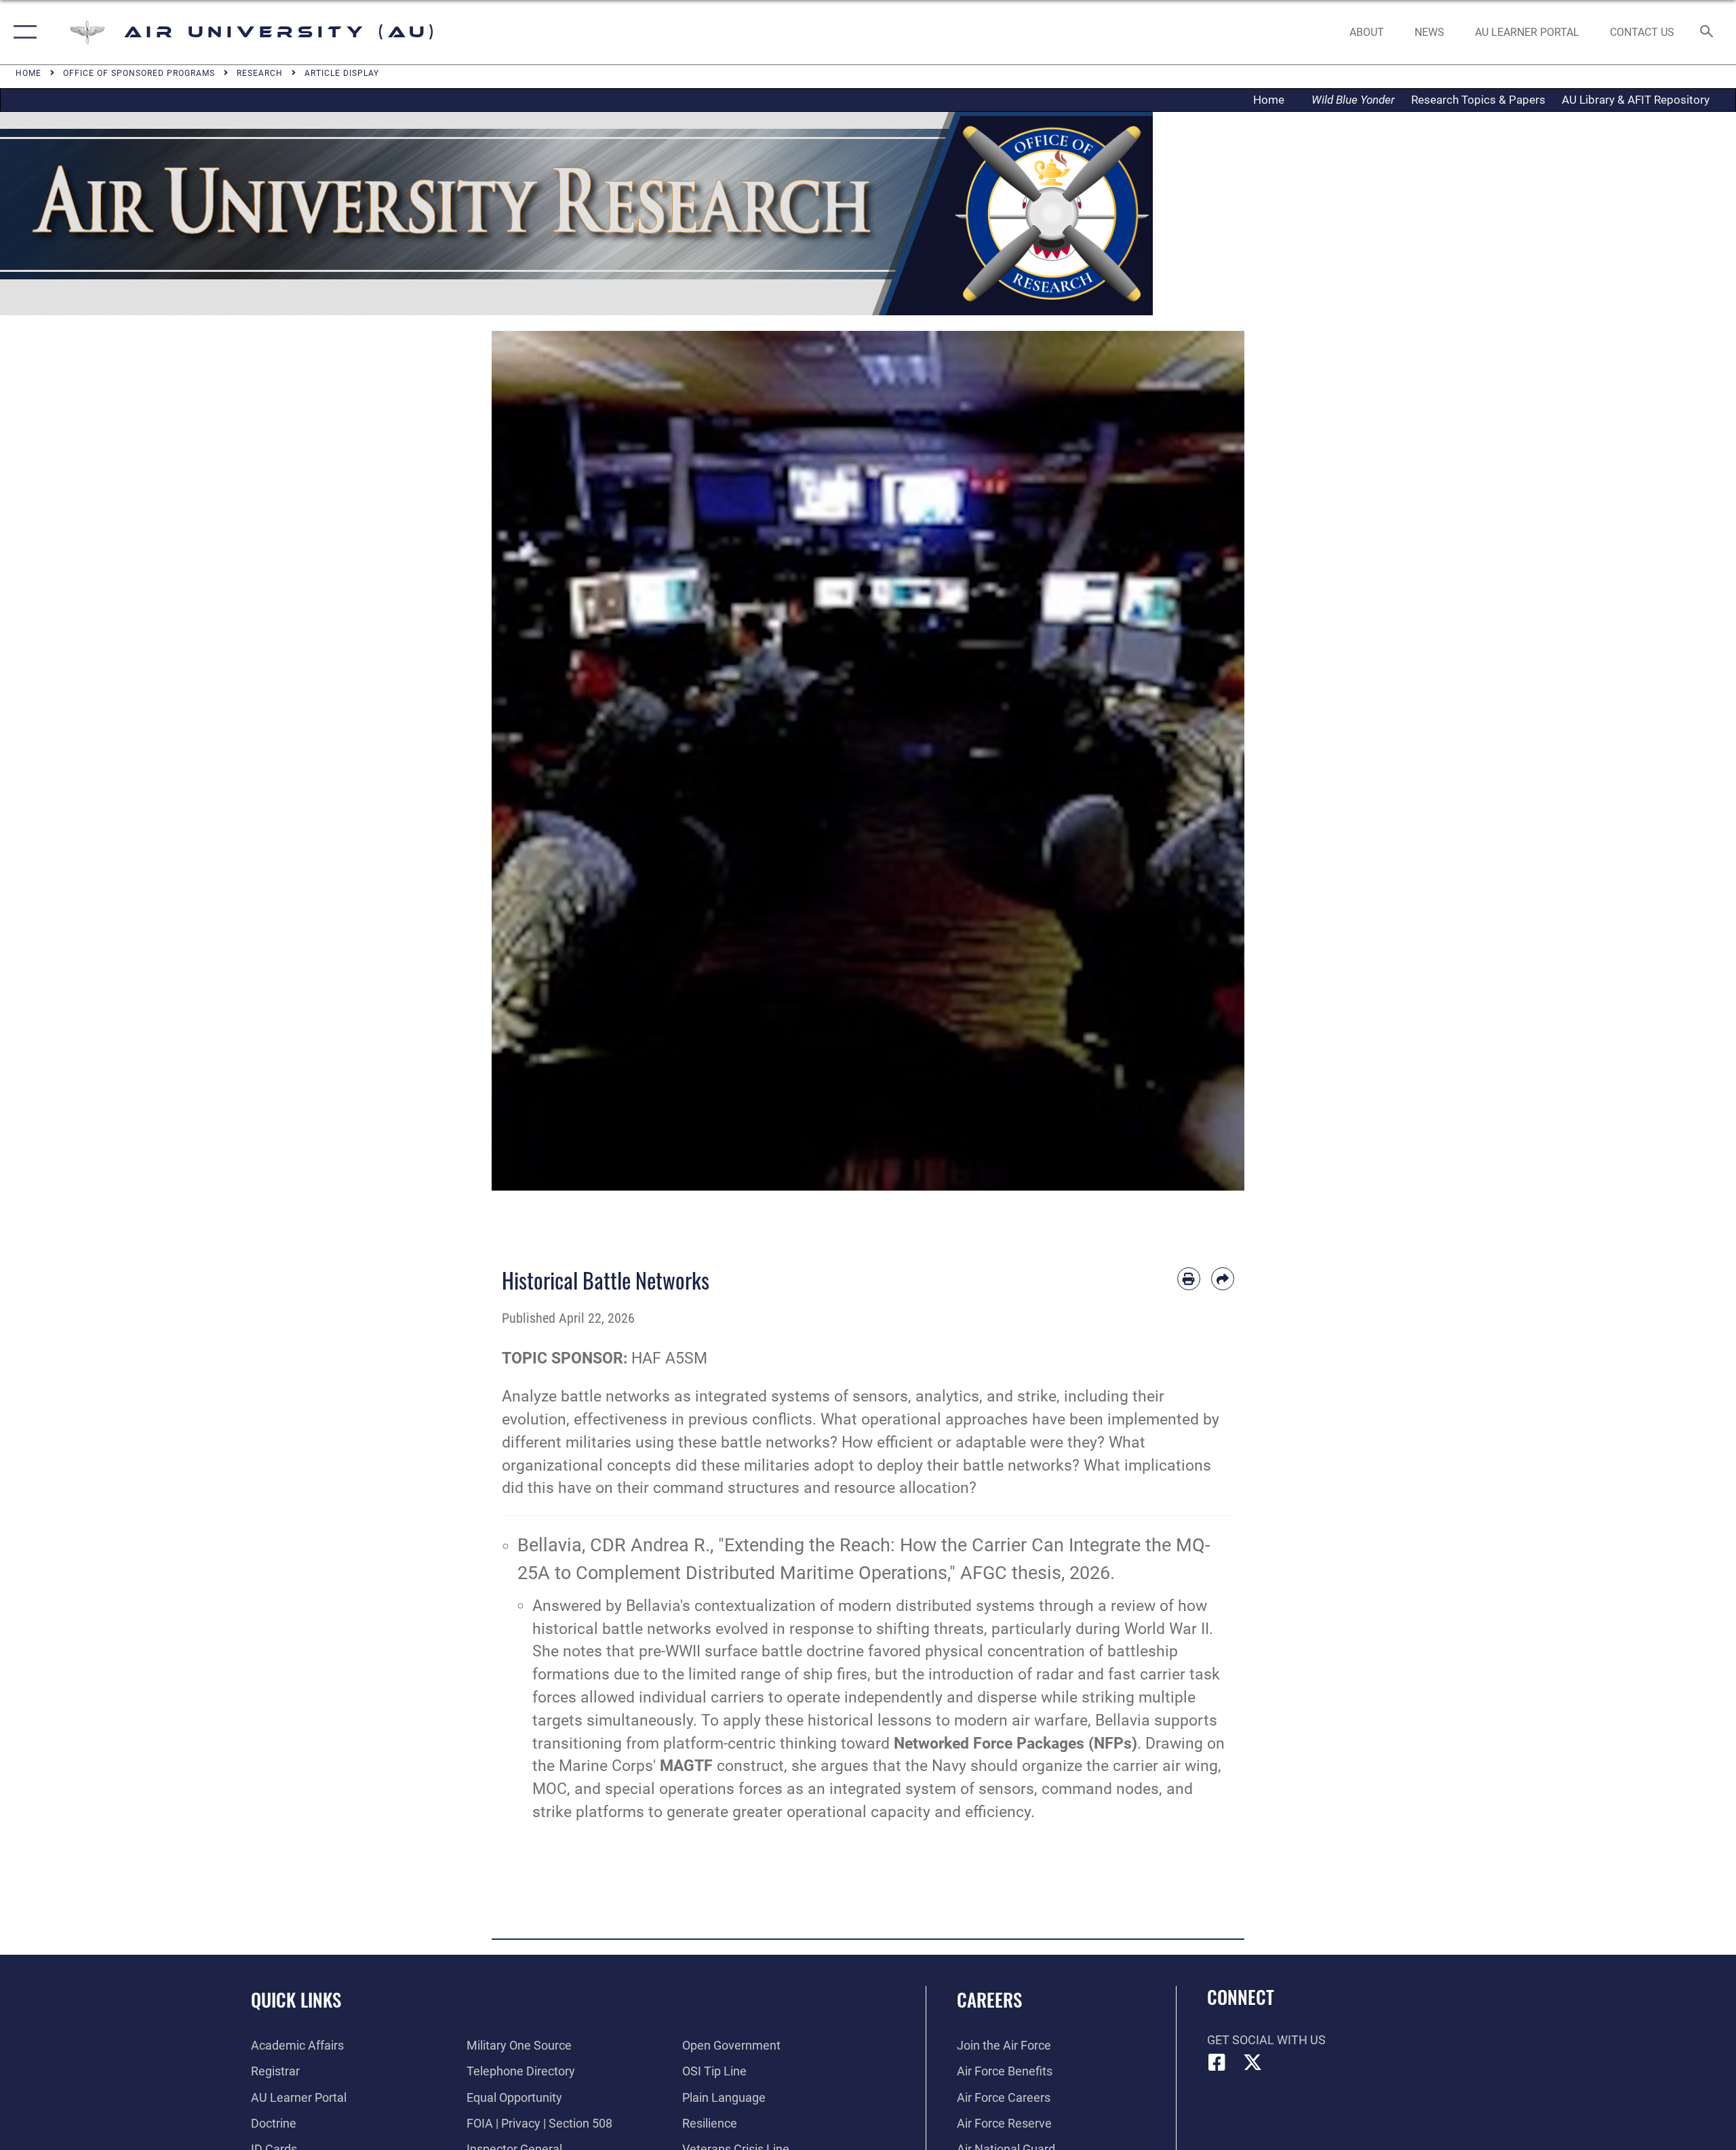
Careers (989, 1999)
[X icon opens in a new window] (1252, 2063)
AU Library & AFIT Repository (1636, 100)
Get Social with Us (1266, 2040)
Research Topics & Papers (1478, 100)
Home (1273, 100)
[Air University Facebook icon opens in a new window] (1217, 2063)
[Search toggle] (1707, 33)
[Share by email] (1223, 1279)
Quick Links (296, 1999)
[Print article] (1189, 1279)
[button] (22, 32)
